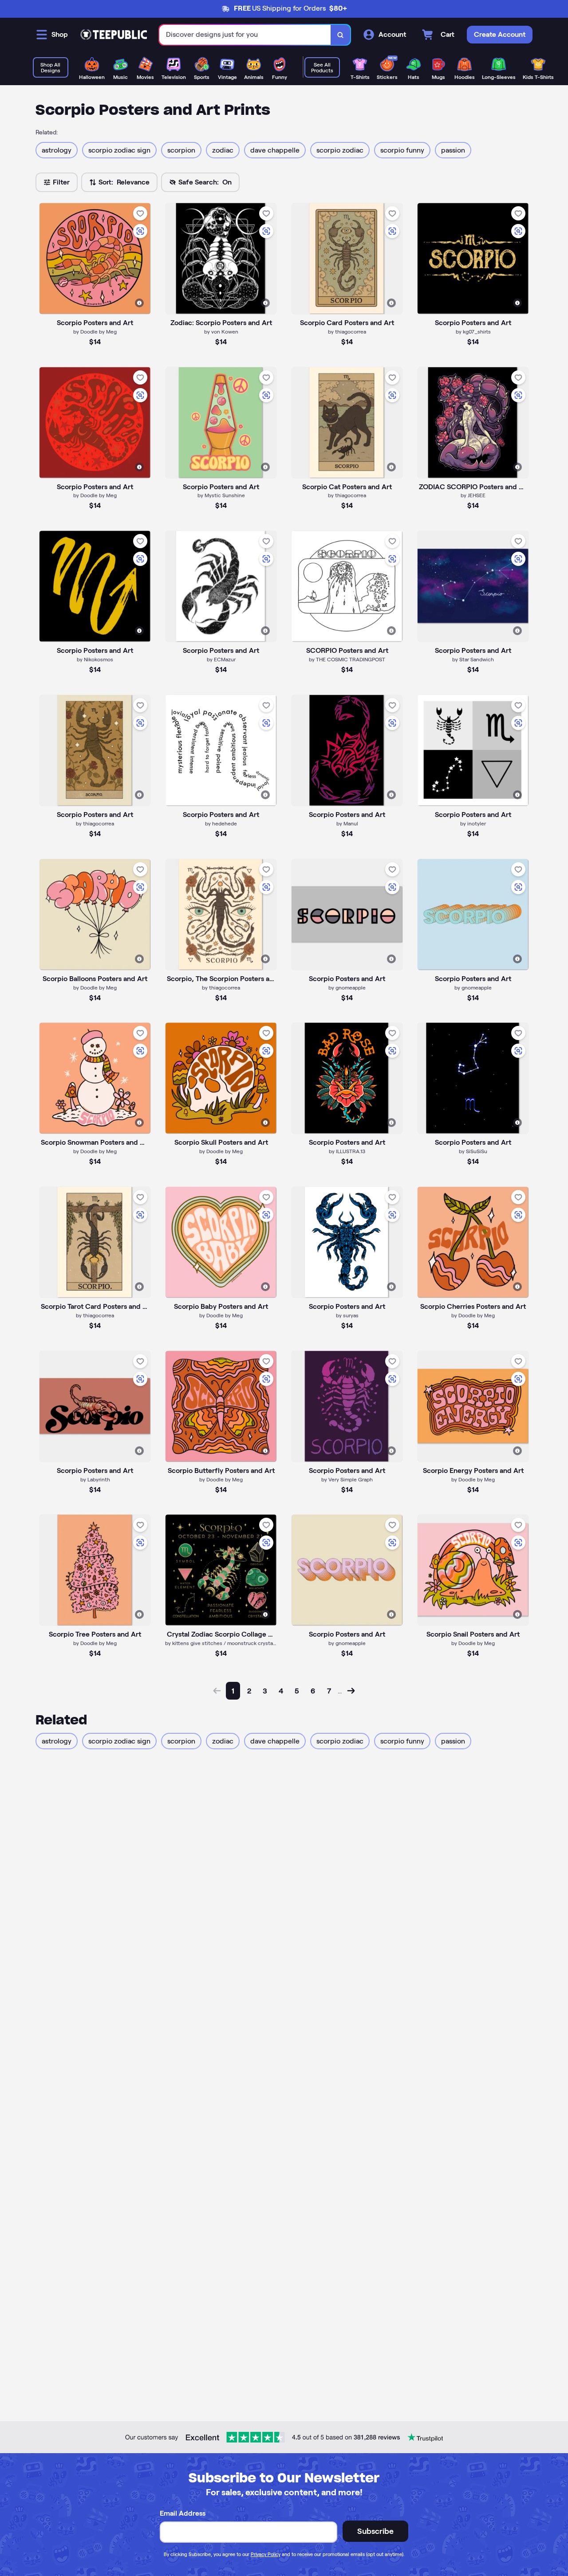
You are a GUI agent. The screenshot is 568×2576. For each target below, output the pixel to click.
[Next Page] (351, 1691)
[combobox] (245, 35)
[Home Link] (114, 35)
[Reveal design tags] (139, 303)
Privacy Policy (266, 2554)
